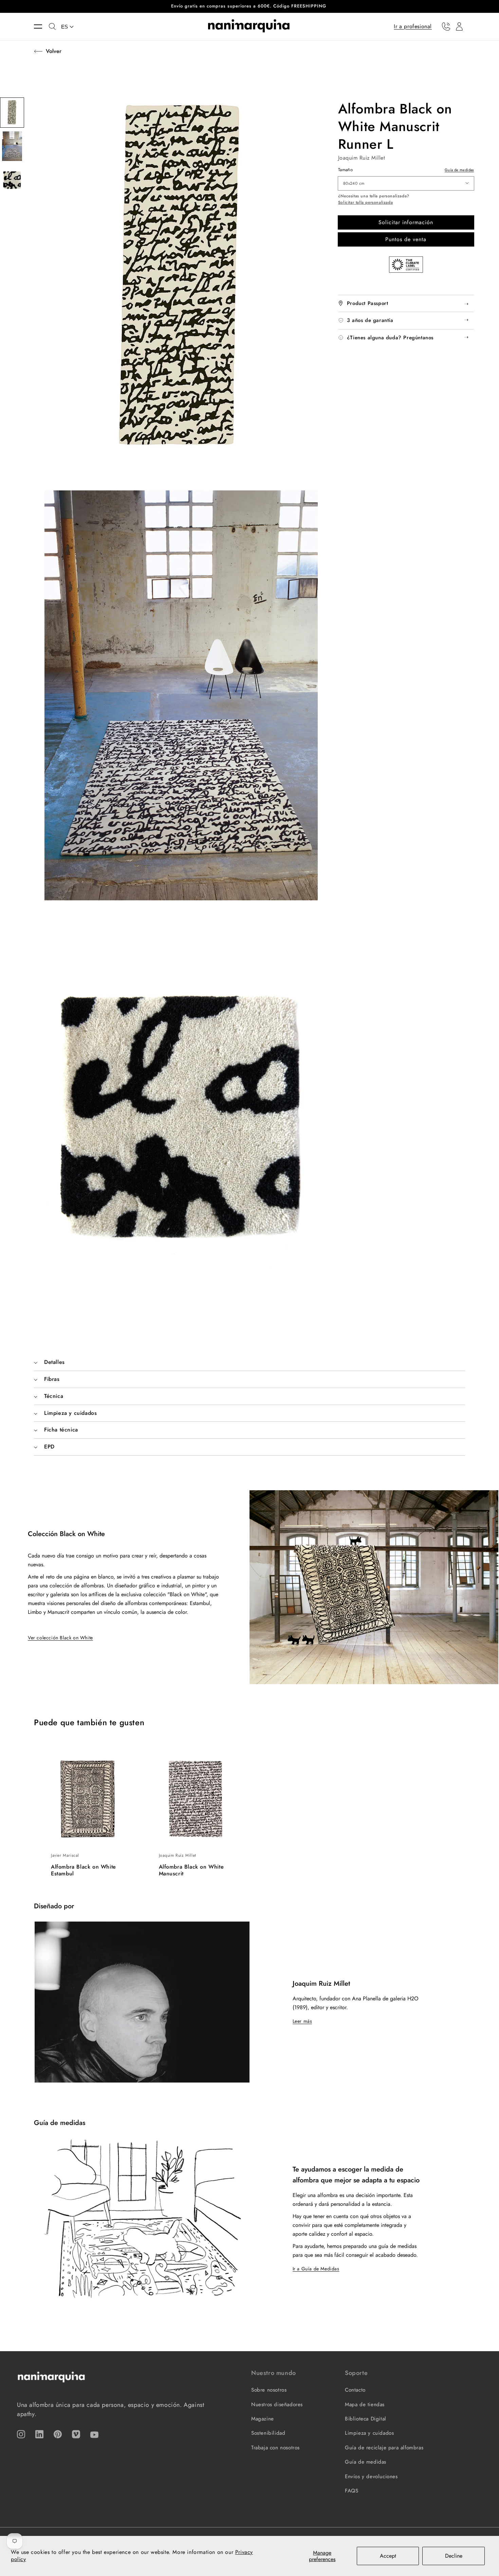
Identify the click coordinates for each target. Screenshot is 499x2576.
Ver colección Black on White (60, 1638)
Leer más (302, 2021)
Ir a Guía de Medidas (316, 2269)
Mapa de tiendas (365, 2404)
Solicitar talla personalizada (365, 203)
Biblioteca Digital (366, 2419)
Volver (54, 51)
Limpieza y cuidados (369, 2433)
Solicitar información (406, 222)
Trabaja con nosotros (275, 2448)
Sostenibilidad (268, 2433)
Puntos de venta (406, 239)
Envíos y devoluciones (371, 2476)
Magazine (263, 2419)
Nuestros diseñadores (277, 2404)
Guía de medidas (459, 170)
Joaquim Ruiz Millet (362, 158)
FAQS (352, 2491)
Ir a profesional (413, 26)
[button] (41, 26)
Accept (388, 2556)
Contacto (355, 2390)
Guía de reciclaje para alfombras (384, 2448)
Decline (454, 2556)
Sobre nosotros (269, 2390)
